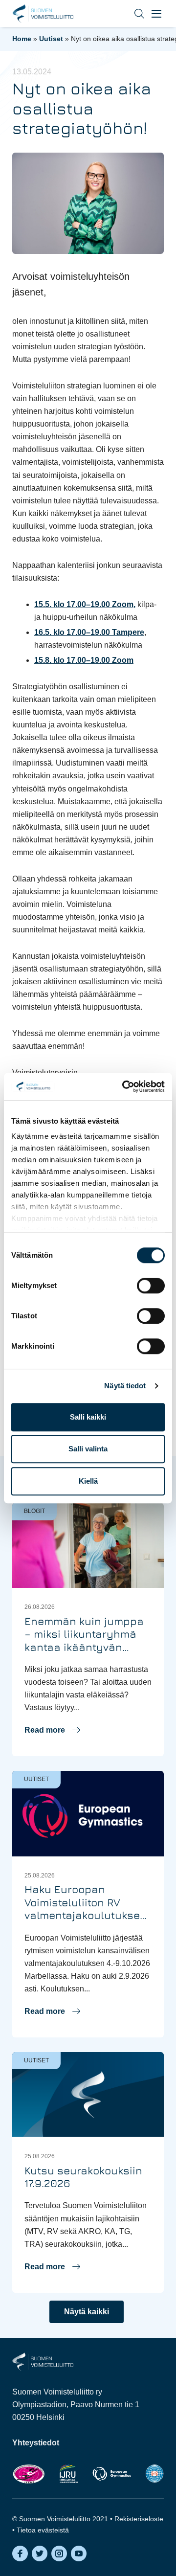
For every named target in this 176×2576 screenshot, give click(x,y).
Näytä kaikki (87, 2312)
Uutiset (51, 39)
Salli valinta (88, 1449)
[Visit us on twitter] (40, 2553)
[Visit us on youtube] (79, 2553)
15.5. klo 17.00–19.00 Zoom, (85, 604)
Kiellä (88, 1481)
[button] (132, 13)
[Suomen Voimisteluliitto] (43, 2361)
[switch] (151, 1286)
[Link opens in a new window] (29, 2474)
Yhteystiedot (36, 2443)
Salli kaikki (88, 1417)
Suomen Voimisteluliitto (43, 14)
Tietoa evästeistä (43, 2530)
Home (22, 39)
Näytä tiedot (125, 1386)
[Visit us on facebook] (20, 2553)
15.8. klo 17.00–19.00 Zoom (84, 660)
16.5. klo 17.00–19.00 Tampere (89, 632)
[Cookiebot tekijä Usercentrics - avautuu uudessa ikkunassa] (124, 1086)
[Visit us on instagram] (59, 2553)
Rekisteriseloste (139, 2519)
